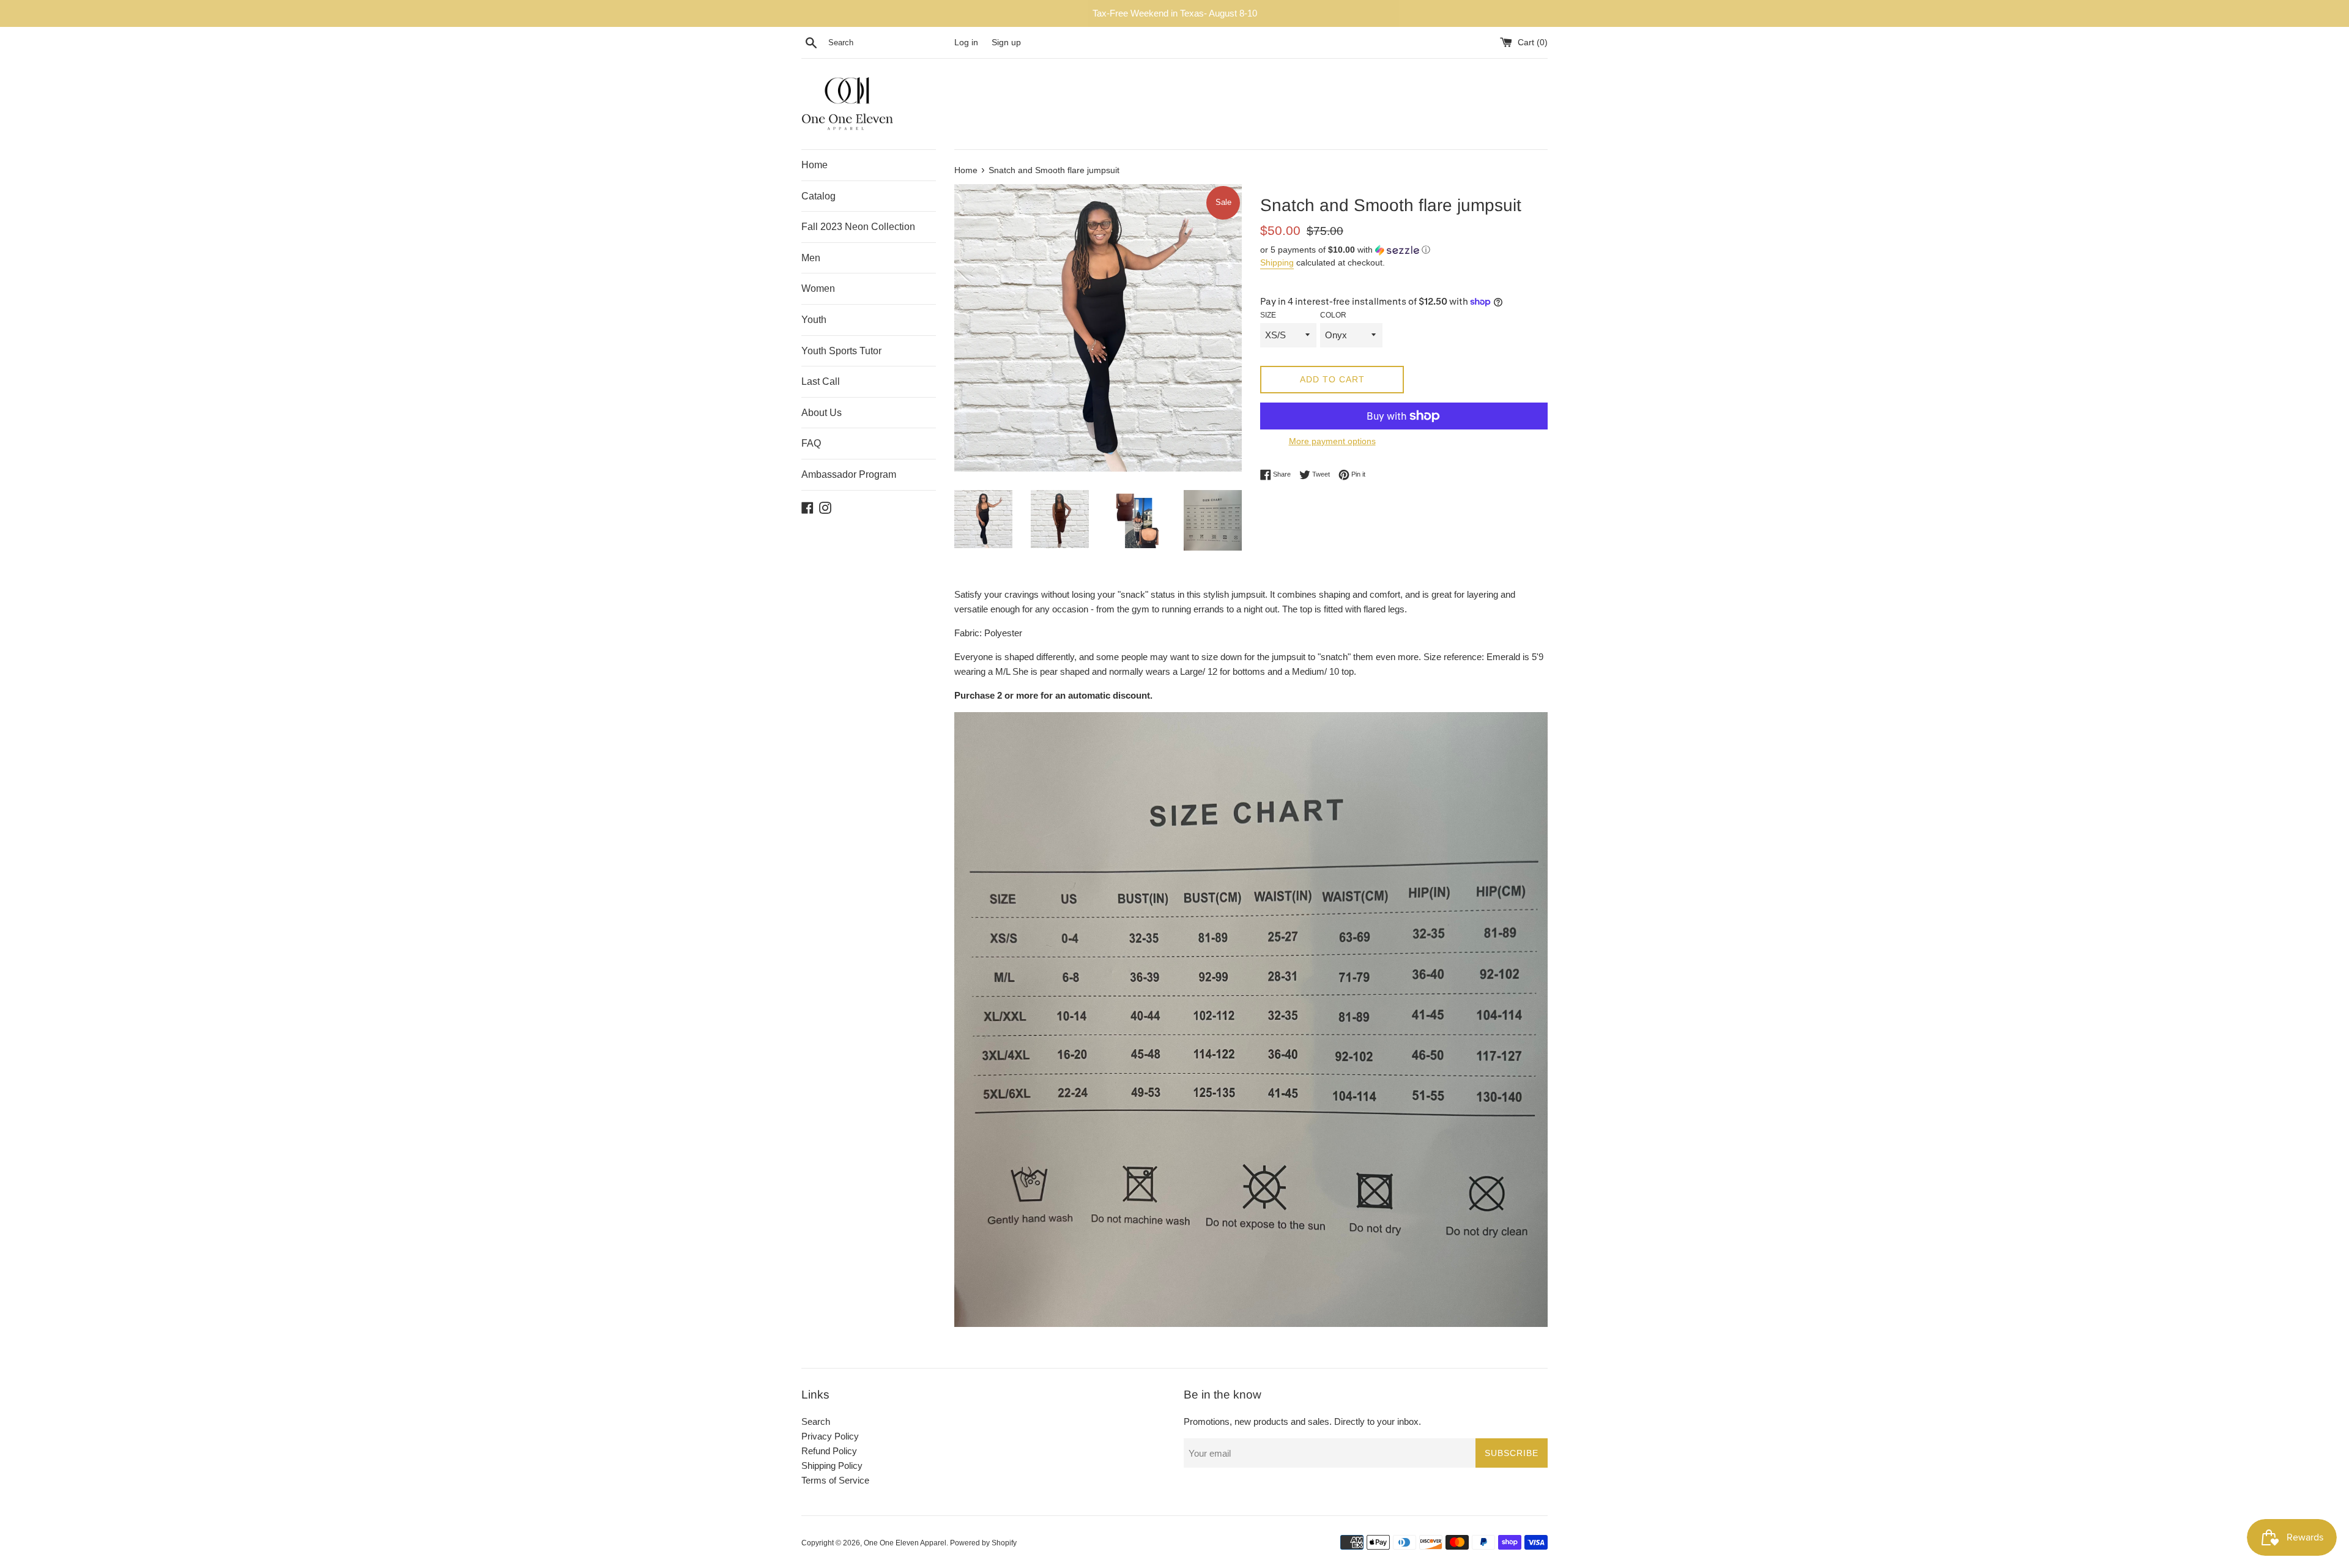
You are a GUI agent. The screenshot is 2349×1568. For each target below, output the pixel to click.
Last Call (821, 381)
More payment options (1332, 441)
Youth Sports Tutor (841, 351)
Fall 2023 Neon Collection (858, 227)
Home (815, 165)
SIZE (1268, 315)
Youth (814, 320)
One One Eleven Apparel (905, 1543)
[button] (1404, 250)
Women (818, 288)
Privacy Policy (830, 1436)
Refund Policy (829, 1451)
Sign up (1006, 43)
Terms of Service (835, 1480)
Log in (966, 43)
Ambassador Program (849, 474)
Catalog (818, 196)
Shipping (1277, 262)
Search (816, 1421)
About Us (822, 413)
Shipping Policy (832, 1466)
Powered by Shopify (983, 1543)
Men (811, 258)
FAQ (811, 443)
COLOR (1333, 315)
